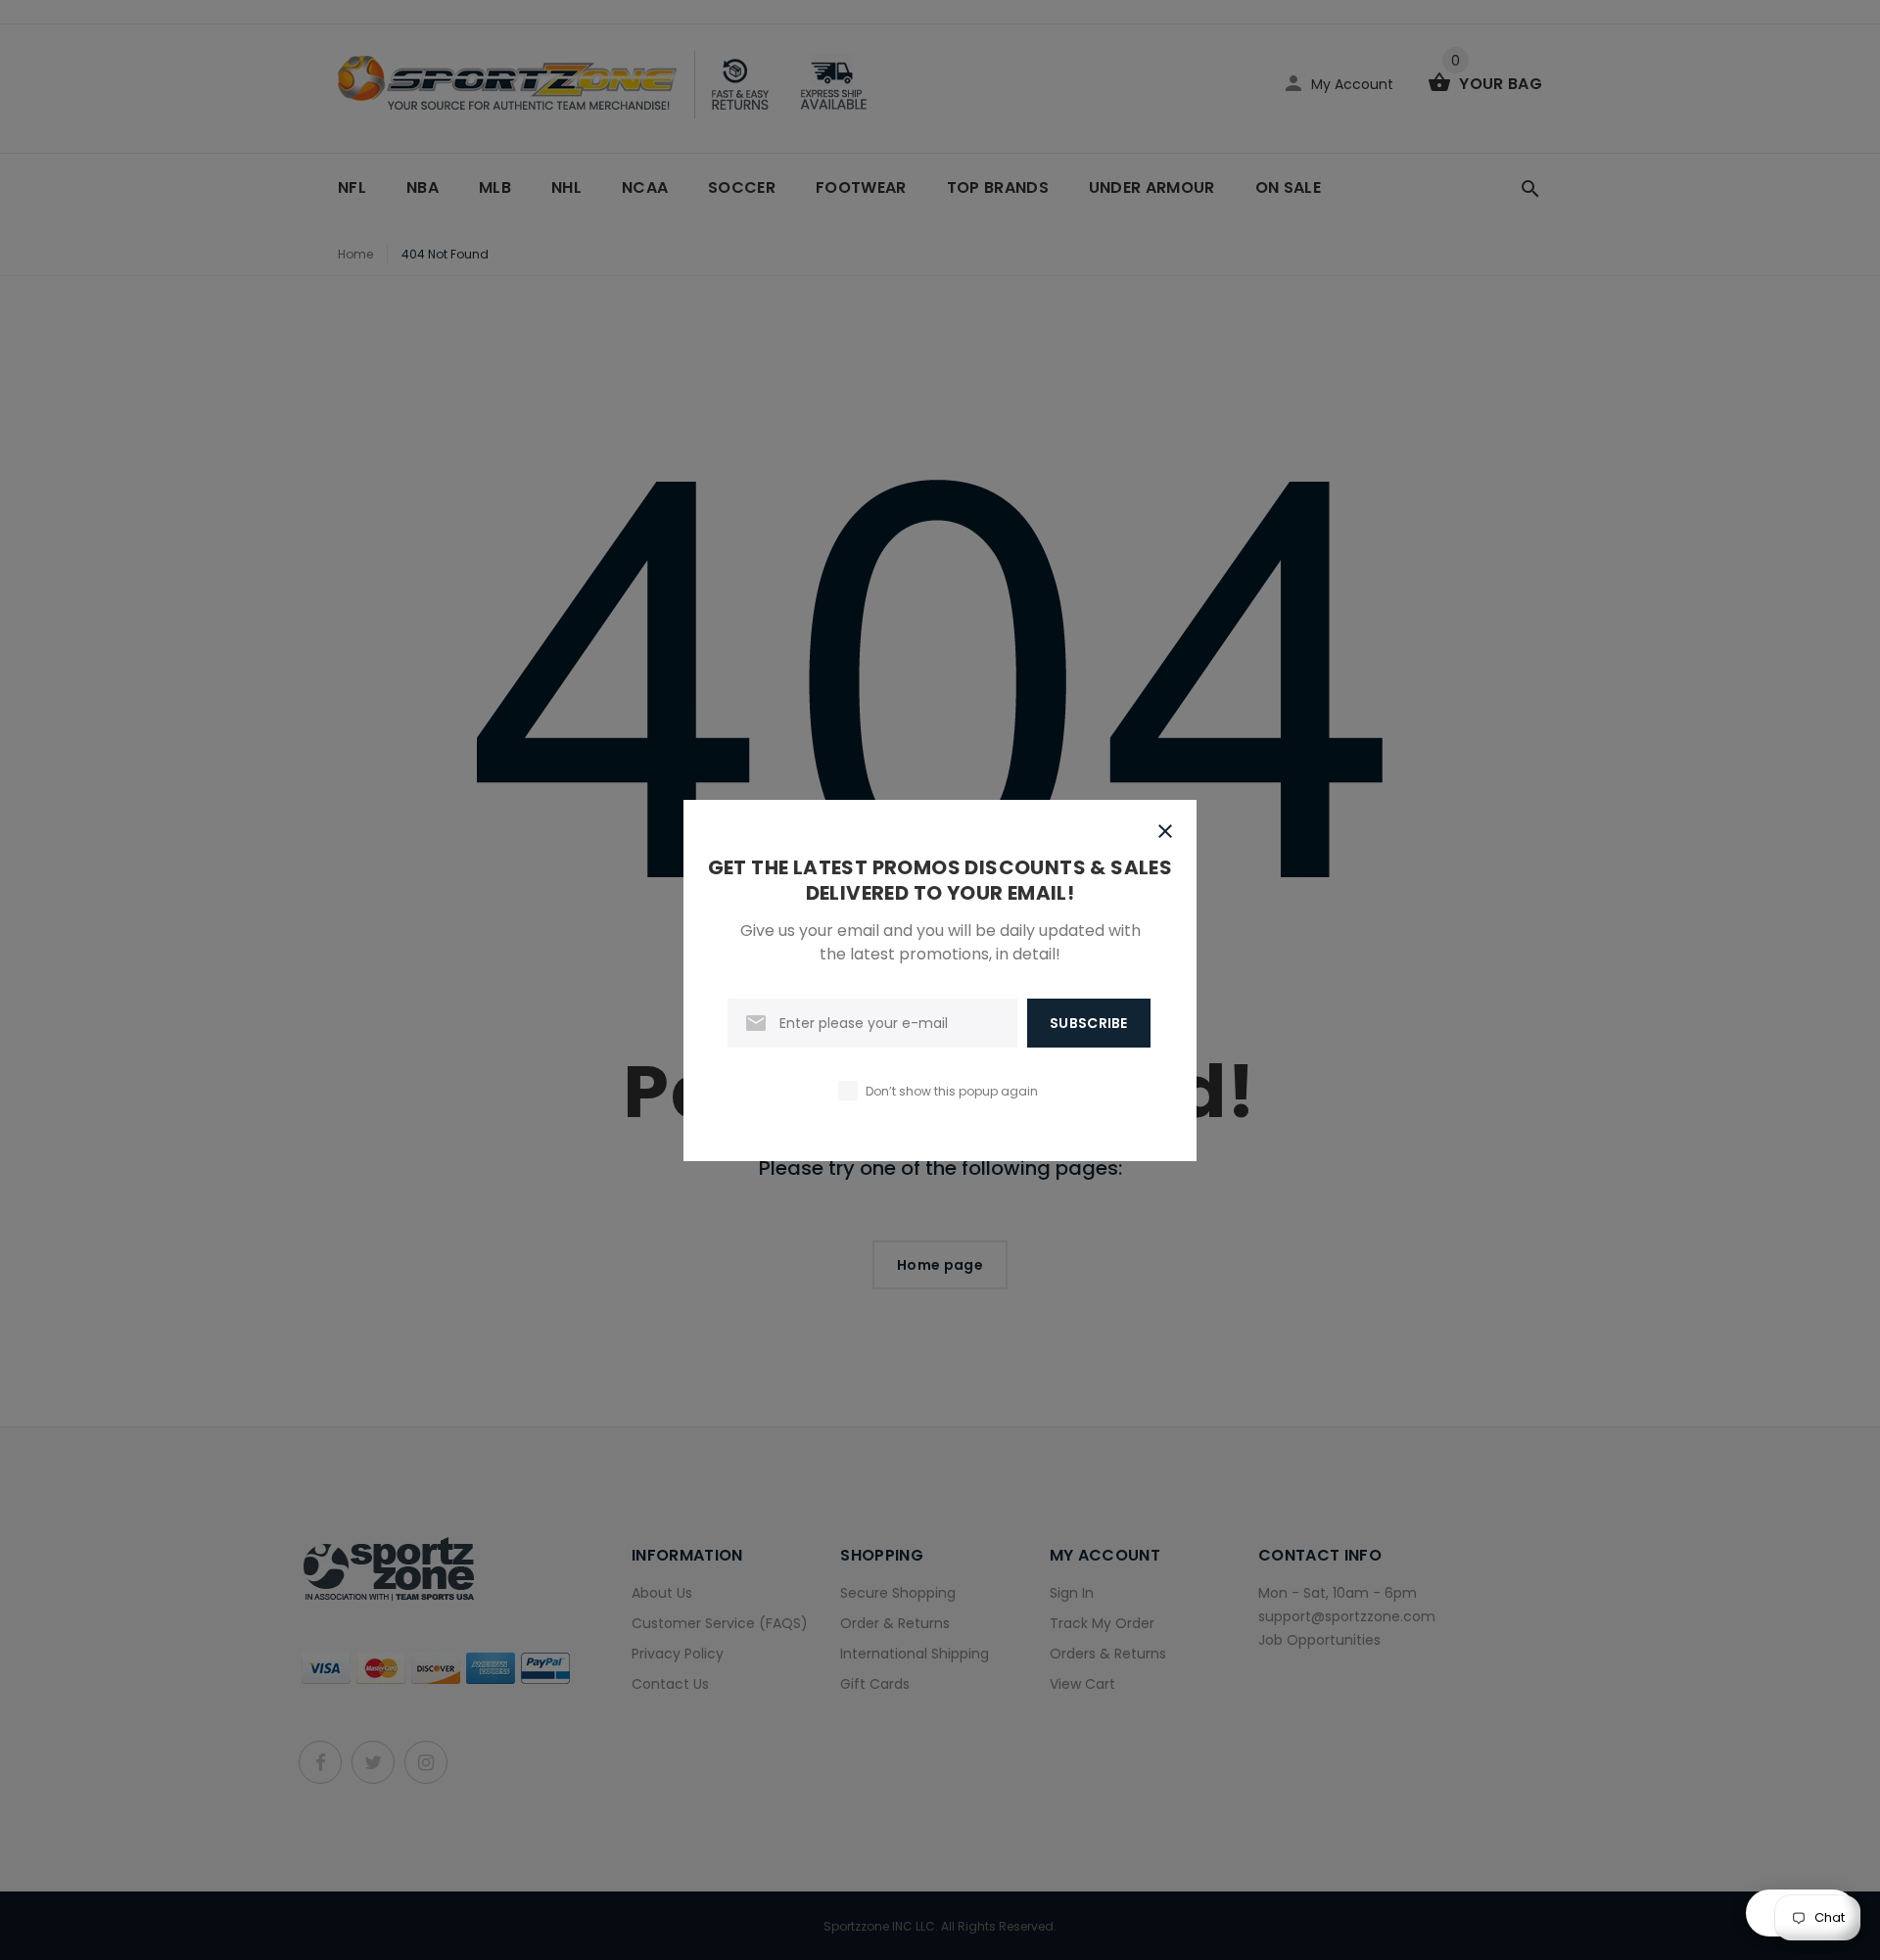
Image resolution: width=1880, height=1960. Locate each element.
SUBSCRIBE (1089, 1023)
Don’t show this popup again (952, 1091)
